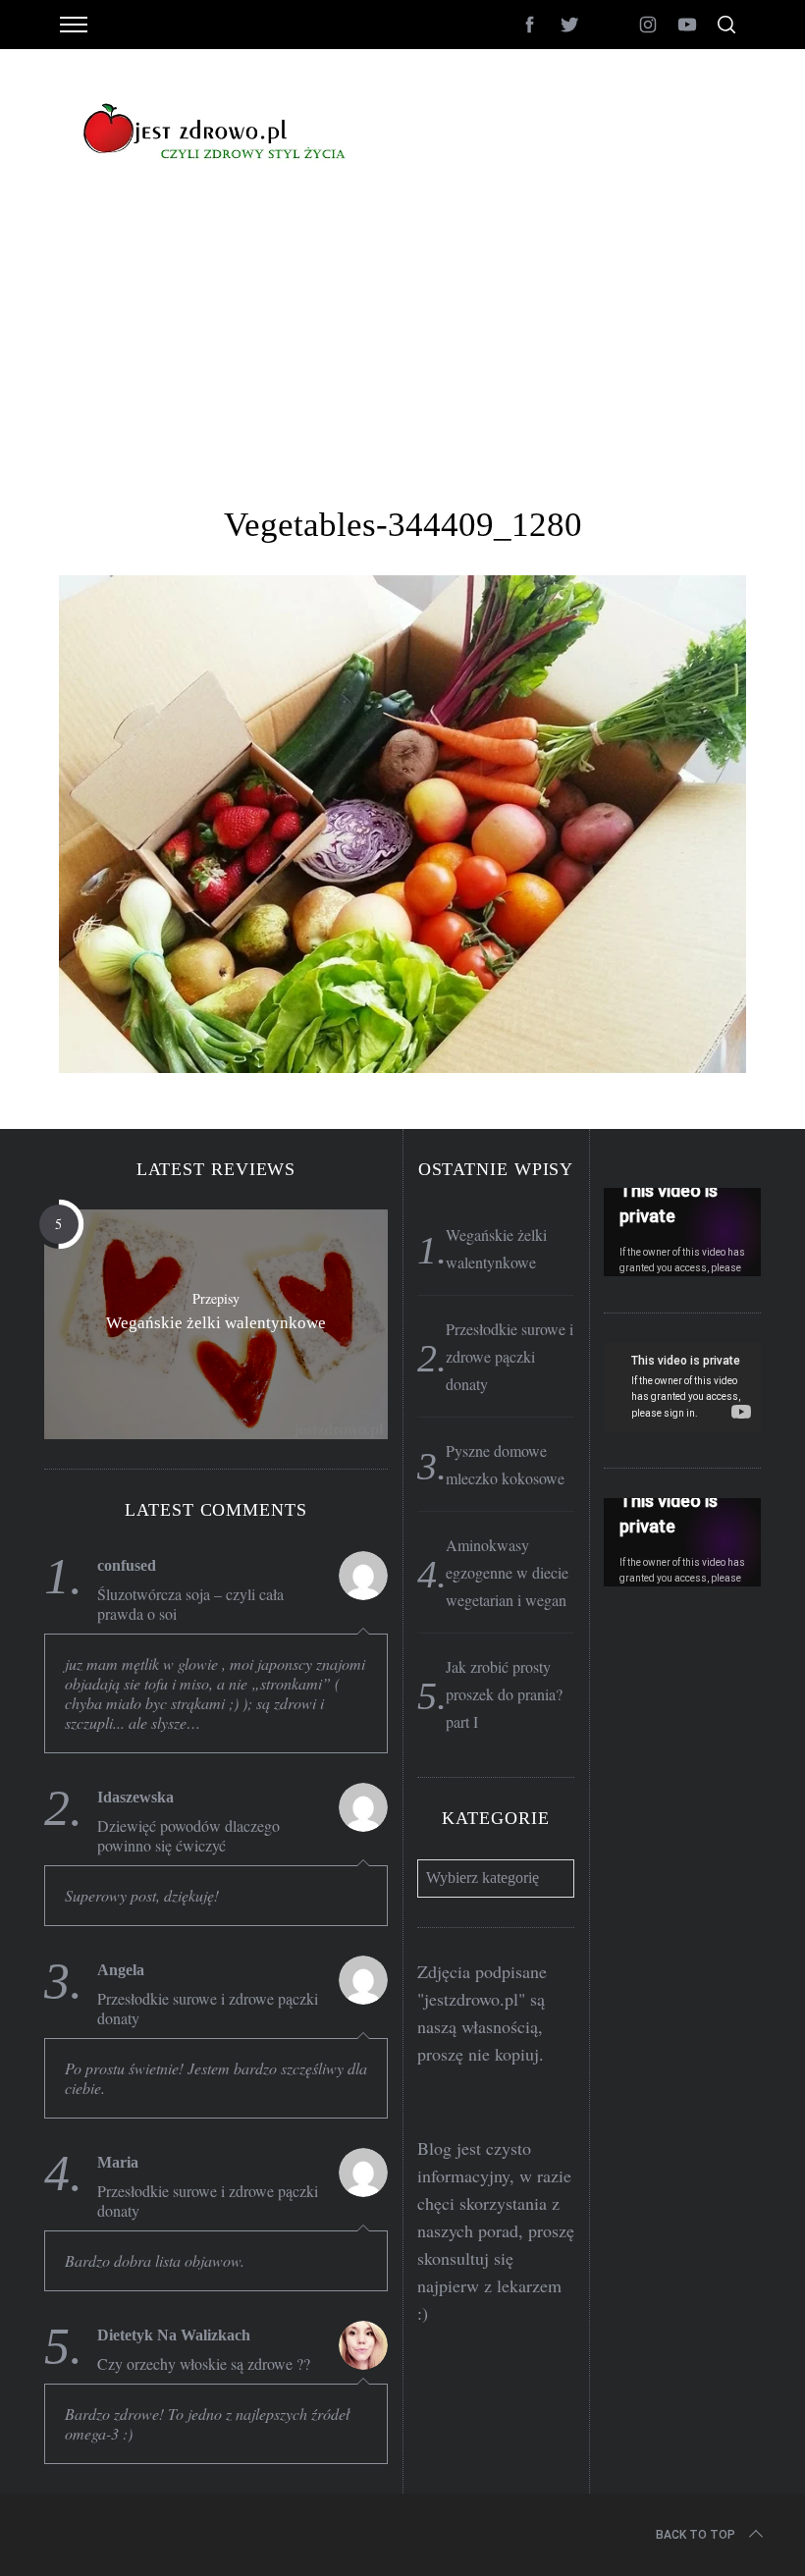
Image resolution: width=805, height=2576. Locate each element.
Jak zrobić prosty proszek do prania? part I (504, 1694)
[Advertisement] (402, 357)
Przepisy (216, 1298)
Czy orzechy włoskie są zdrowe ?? (204, 2364)
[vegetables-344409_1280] (402, 1066)
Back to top (696, 2535)
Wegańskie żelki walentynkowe (216, 1323)
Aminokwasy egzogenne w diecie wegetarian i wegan (507, 1572)
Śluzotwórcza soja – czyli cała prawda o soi (190, 1604)
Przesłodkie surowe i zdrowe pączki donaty (208, 2009)
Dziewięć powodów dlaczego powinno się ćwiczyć (188, 1836)
